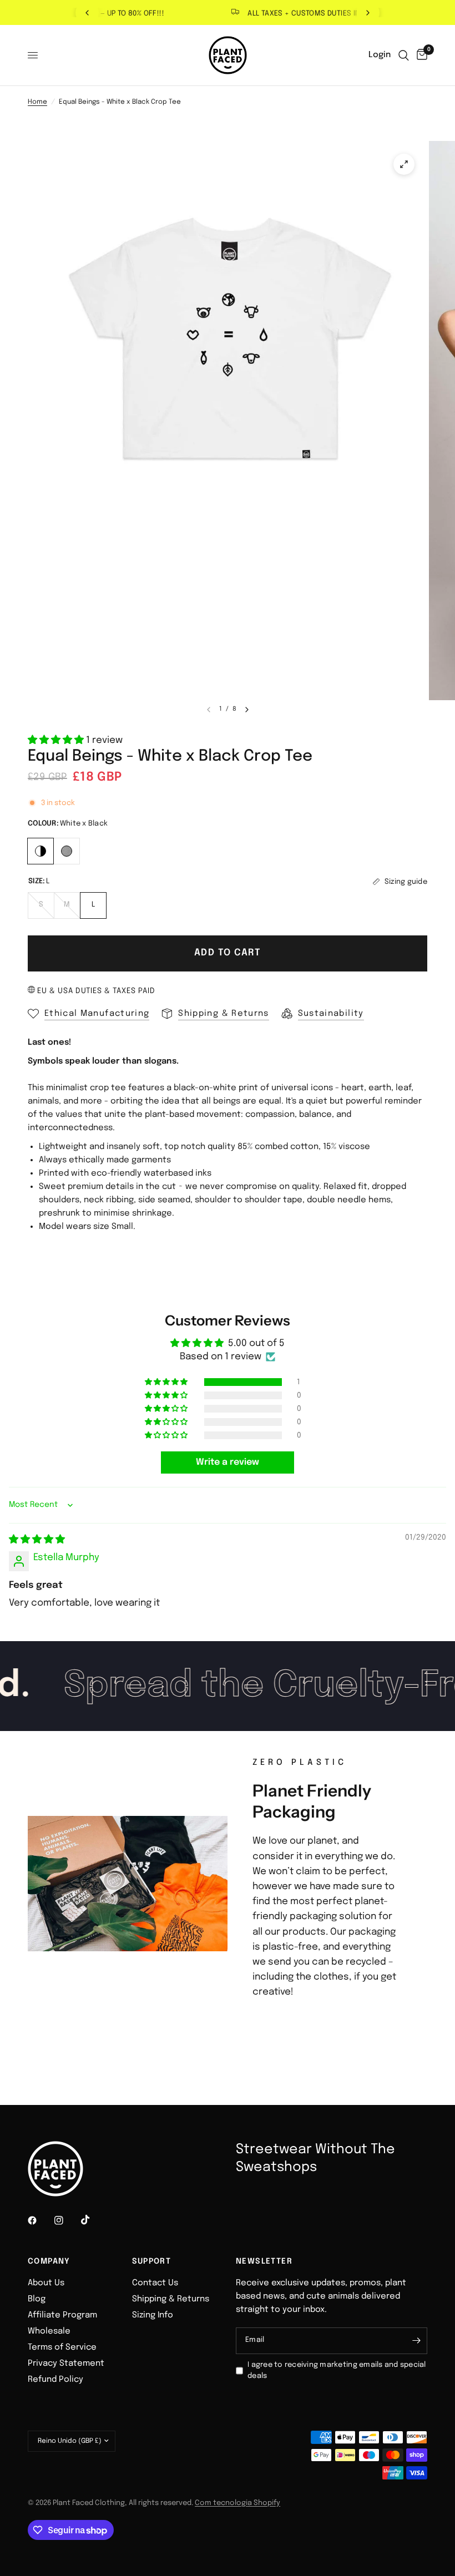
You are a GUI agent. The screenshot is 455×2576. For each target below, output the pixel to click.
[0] (420, 55)
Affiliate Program (62, 2315)
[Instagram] (67, 2220)
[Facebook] (40, 2220)
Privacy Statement (66, 2364)
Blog (37, 2299)
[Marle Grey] (67, 850)
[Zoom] (404, 164)
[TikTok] (93, 2220)
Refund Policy (55, 2380)
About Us (46, 2283)
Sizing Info (153, 2315)
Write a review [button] (228, 1462)
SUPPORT (152, 2261)
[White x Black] (41, 850)
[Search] (404, 55)
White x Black (41, 851)
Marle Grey (67, 851)
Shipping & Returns (171, 2299)
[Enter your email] (416, 2341)
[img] (37, 1540)
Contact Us (155, 2283)
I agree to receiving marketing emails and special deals (337, 2371)
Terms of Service (62, 2347)
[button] (57, 740)
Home (37, 102)
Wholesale (49, 2331)
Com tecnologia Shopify (237, 2503)
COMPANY (49, 2261)
